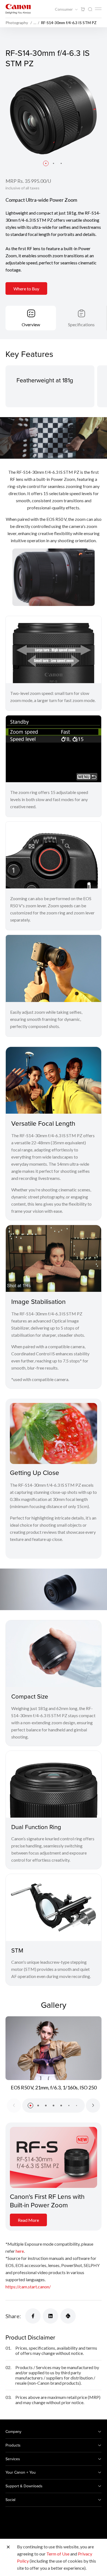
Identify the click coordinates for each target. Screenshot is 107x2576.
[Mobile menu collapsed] (98, 9)
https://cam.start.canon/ (28, 2287)
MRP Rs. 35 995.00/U (28, 181)
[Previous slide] (14, 2106)
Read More (28, 2220)
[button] (46, 163)
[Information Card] (54, 2157)
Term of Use (58, 2554)
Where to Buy (26, 289)
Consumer (64, 9)
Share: (13, 2316)
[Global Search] (90, 9)
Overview (31, 324)
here (20, 2251)
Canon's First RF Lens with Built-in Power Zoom (47, 2201)
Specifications (81, 324)
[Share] (33, 2316)
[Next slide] (93, 2106)
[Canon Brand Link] (18, 9)
